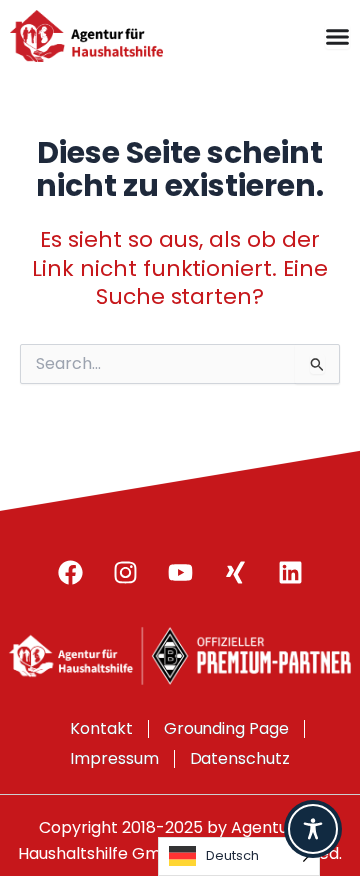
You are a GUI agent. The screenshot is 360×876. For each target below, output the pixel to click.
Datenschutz (240, 758)
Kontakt (101, 728)
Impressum (114, 758)
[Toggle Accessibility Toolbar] (313, 829)
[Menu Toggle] (337, 36)
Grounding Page (227, 728)
